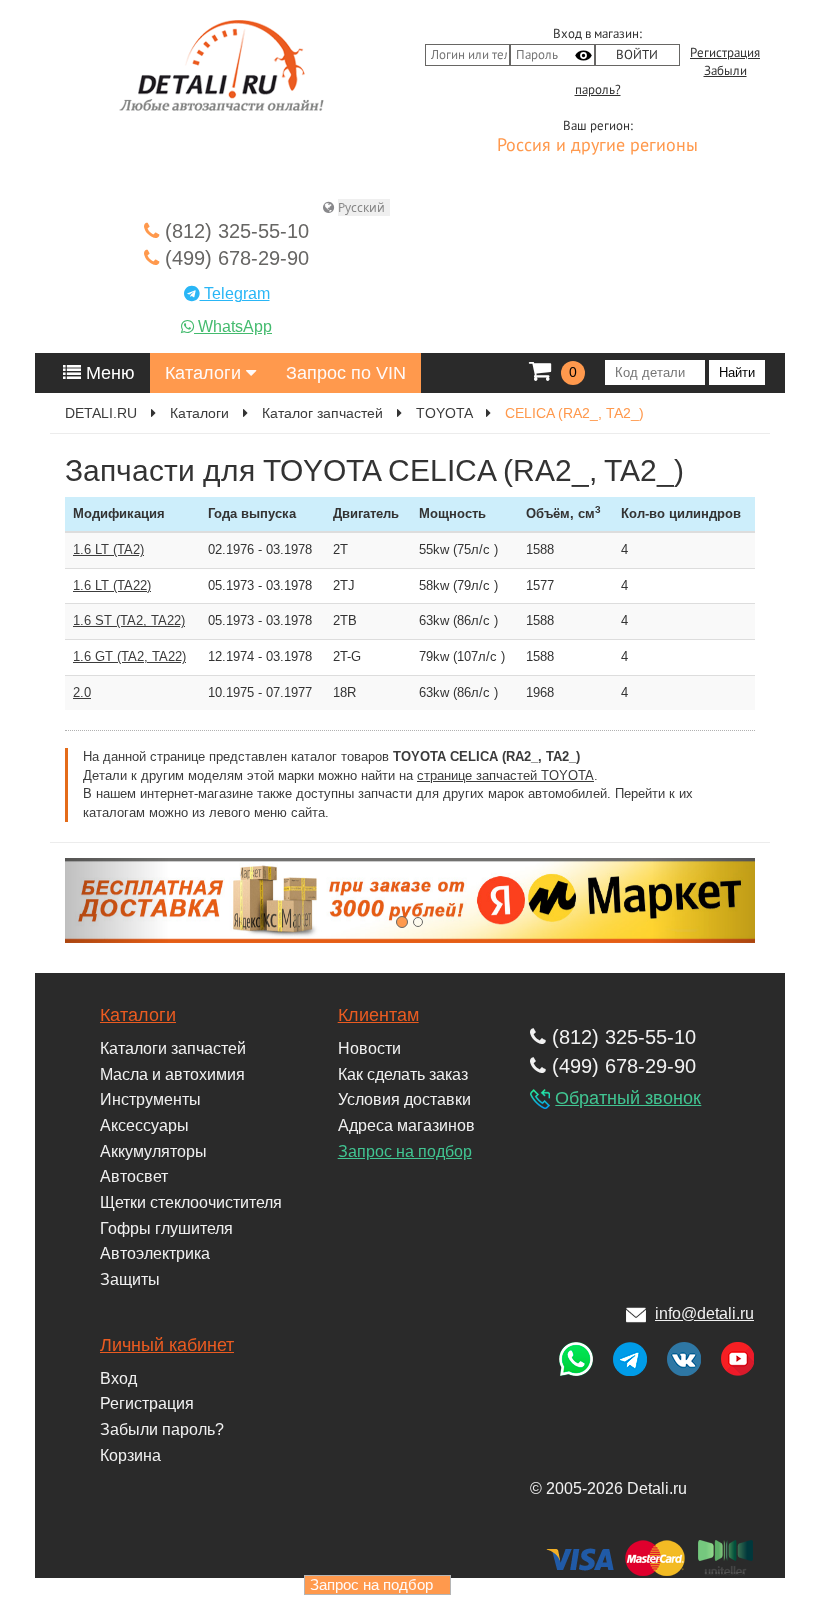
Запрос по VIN (346, 373)
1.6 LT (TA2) (108, 549)
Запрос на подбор (405, 1151)
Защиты (130, 1279)
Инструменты (150, 1099)
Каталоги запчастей (173, 1048)
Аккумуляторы (153, 1151)
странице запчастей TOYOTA (505, 775)
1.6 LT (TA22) (112, 585)
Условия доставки (404, 1099)
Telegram (235, 293)
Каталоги (205, 373)
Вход (118, 1378)
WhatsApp (233, 326)
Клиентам (378, 1015)
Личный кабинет (167, 1345)
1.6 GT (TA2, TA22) (129, 656)
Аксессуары (144, 1125)
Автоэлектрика (155, 1253)
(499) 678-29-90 (234, 258)
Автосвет (134, 1176)
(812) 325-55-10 (234, 231)
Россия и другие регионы (597, 146)
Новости (369, 1048)
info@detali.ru (704, 1313)
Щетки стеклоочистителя (191, 1202)
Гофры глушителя (166, 1228)
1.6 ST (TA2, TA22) (129, 620)
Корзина (130, 1455)
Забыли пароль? (162, 1429)
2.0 (82, 692)
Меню (108, 373)
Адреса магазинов (406, 1125)
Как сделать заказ (403, 1074)
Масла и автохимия (172, 1074)
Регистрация (725, 53)
